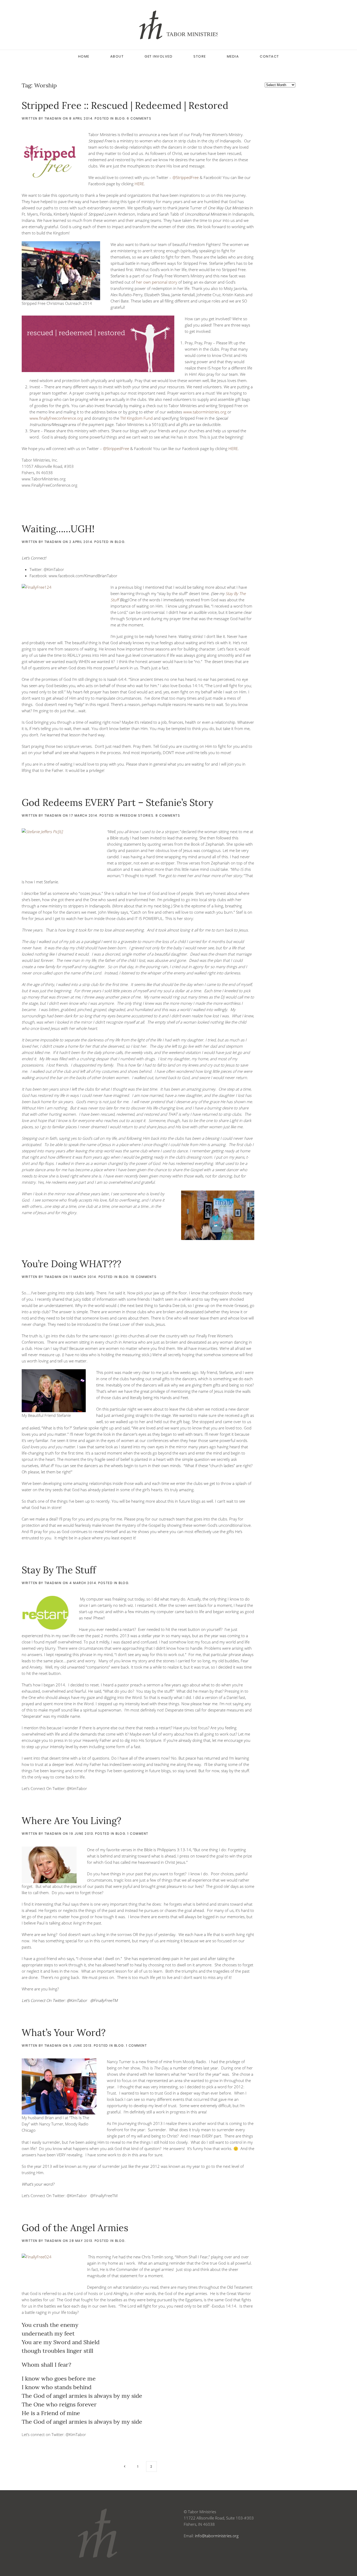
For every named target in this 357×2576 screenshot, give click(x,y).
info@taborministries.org (217, 2536)
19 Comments (144, 1277)
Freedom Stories (137, 815)
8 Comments (168, 815)
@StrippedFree (186, 177)
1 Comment (138, 1834)
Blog (120, 118)
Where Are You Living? (71, 1821)
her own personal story (157, 282)
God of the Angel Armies (75, 2228)
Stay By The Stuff (59, 1570)
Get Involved (159, 56)
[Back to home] (179, 25)
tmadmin (53, 118)
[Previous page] (125, 2466)
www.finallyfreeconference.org (56, 418)
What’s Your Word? (64, 2033)
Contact (269, 56)
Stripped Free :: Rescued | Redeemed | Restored (125, 105)
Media (233, 56)
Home (84, 56)
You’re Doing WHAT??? (71, 1264)
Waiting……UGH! (58, 529)
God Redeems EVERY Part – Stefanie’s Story (117, 802)
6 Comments (139, 118)
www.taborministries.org (205, 412)
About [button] (117, 56)
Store (200, 56)
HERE (139, 184)
